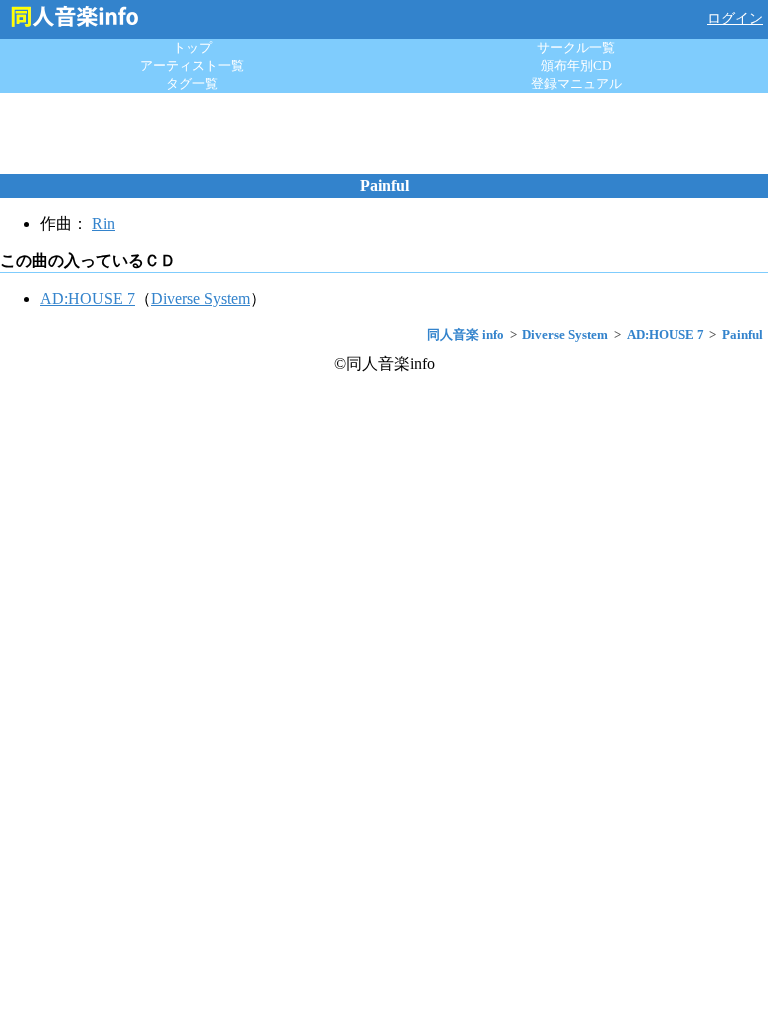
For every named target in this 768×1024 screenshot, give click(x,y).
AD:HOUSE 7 (87, 298)
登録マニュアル (576, 83)
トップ (192, 47)
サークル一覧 (576, 47)
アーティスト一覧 (192, 65)
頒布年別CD (576, 65)
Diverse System (200, 298)
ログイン (735, 18)
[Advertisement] (384, 133)
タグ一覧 (192, 83)
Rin (103, 223)
